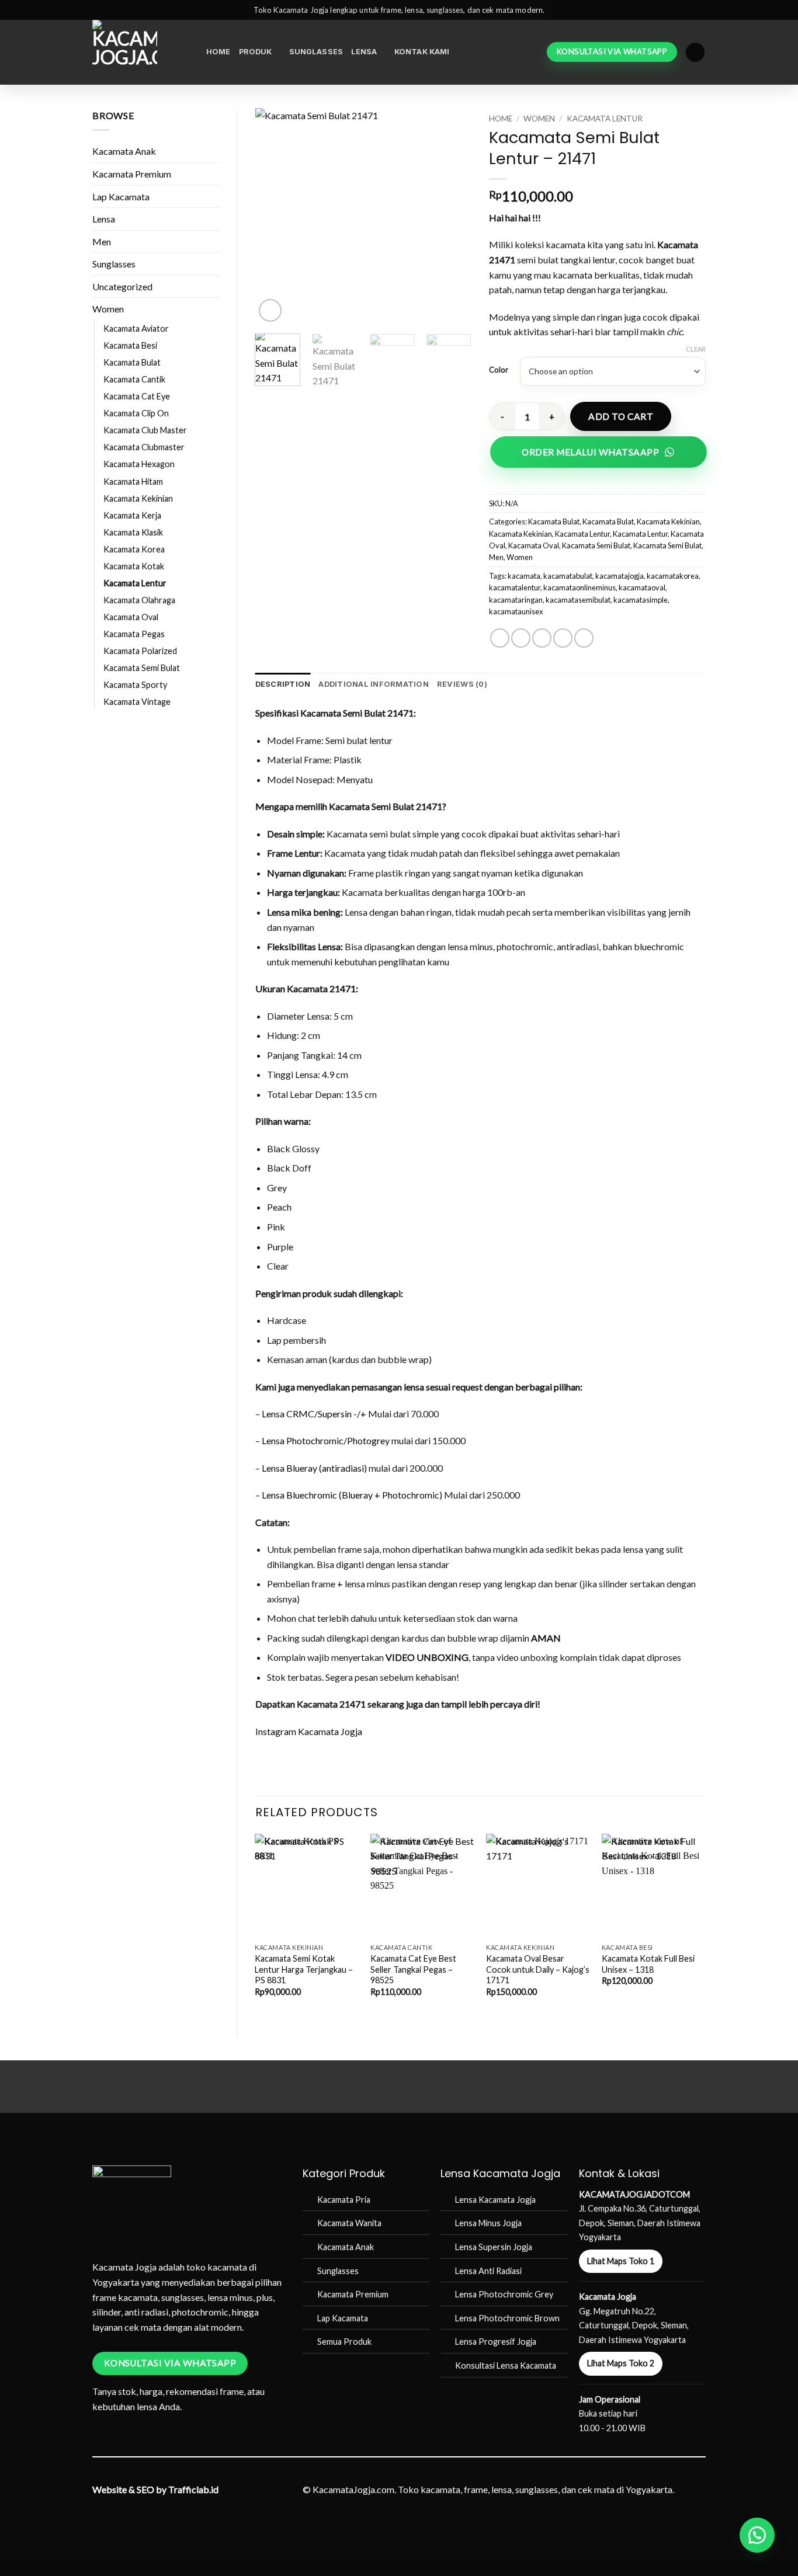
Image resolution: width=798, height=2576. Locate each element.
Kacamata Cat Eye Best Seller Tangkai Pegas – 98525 (413, 1969)
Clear (696, 349)
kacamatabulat (568, 576)
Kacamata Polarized (140, 651)
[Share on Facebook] (500, 638)
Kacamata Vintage (137, 702)
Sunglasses (316, 52)
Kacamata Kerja (132, 515)
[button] (695, 52)
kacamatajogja (620, 576)
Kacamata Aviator (136, 328)
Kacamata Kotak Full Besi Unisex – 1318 (648, 1964)
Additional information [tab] (374, 684)
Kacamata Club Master (145, 430)
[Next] (453, 216)
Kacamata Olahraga (139, 600)
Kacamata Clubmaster (144, 447)
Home (218, 52)
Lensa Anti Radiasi (488, 2271)
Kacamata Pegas (134, 634)
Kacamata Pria (344, 2200)
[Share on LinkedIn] (584, 638)
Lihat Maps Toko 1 (621, 2261)
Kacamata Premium (132, 174)
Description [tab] (283, 684)
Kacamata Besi (130, 345)
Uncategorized (122, 286)
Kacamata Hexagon (139, 464)
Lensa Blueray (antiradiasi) (314, 1468)
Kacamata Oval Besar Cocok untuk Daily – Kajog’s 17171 (538, 1969)
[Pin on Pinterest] (563, 638)
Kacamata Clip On (136, 413)
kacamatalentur (515, 587)
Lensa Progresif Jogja (496, 2342)
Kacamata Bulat (132, 362)
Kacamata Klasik (133, 532)
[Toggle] (213, 151)
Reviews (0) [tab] (462, 684)
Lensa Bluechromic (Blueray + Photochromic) (352, 1495)
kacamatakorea (673, 576)
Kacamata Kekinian (138, 498)
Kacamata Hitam (133, 482)
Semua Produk (344, 2342)
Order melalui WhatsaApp (590, 452)
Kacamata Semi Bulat (142, 668)
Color (499, 370)
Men (102, 241)
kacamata (524, 576)
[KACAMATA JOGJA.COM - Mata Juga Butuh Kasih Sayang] (140, 52)
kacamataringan (516, 600)
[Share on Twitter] (521, 638)
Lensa (364, 52)
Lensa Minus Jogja (488, 2223)
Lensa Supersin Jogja (494, 2247)
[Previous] (274, 216)
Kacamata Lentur (135, 583)
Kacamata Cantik (134, 379)
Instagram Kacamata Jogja (309, 1731)
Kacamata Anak (124, 151)
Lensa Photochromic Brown (507, 2318)
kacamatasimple (641, 600)
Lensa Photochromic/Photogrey (326, 1440)
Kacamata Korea (134, 549)
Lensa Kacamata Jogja (495, 2200)
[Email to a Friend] (542, 638)
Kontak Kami (422, 52)
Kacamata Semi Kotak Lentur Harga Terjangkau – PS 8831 (304, 1969)
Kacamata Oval (131, 617)
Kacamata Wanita (349, 2223)
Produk (256, 52)
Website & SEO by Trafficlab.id (155, 2489)
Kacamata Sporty (135, 685)
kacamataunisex (516, 611)
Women (108, 309)
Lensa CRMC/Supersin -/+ (314, 1414)
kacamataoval (642, 587)
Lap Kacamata (121, 197)
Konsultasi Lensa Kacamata (506, 2365)
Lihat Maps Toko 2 (621, 2363)
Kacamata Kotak (134, 566)
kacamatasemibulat (578, 600)
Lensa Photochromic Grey (504, 2294)
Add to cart (621, 416)
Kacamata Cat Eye (137, 396)
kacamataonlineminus (580, 587)
